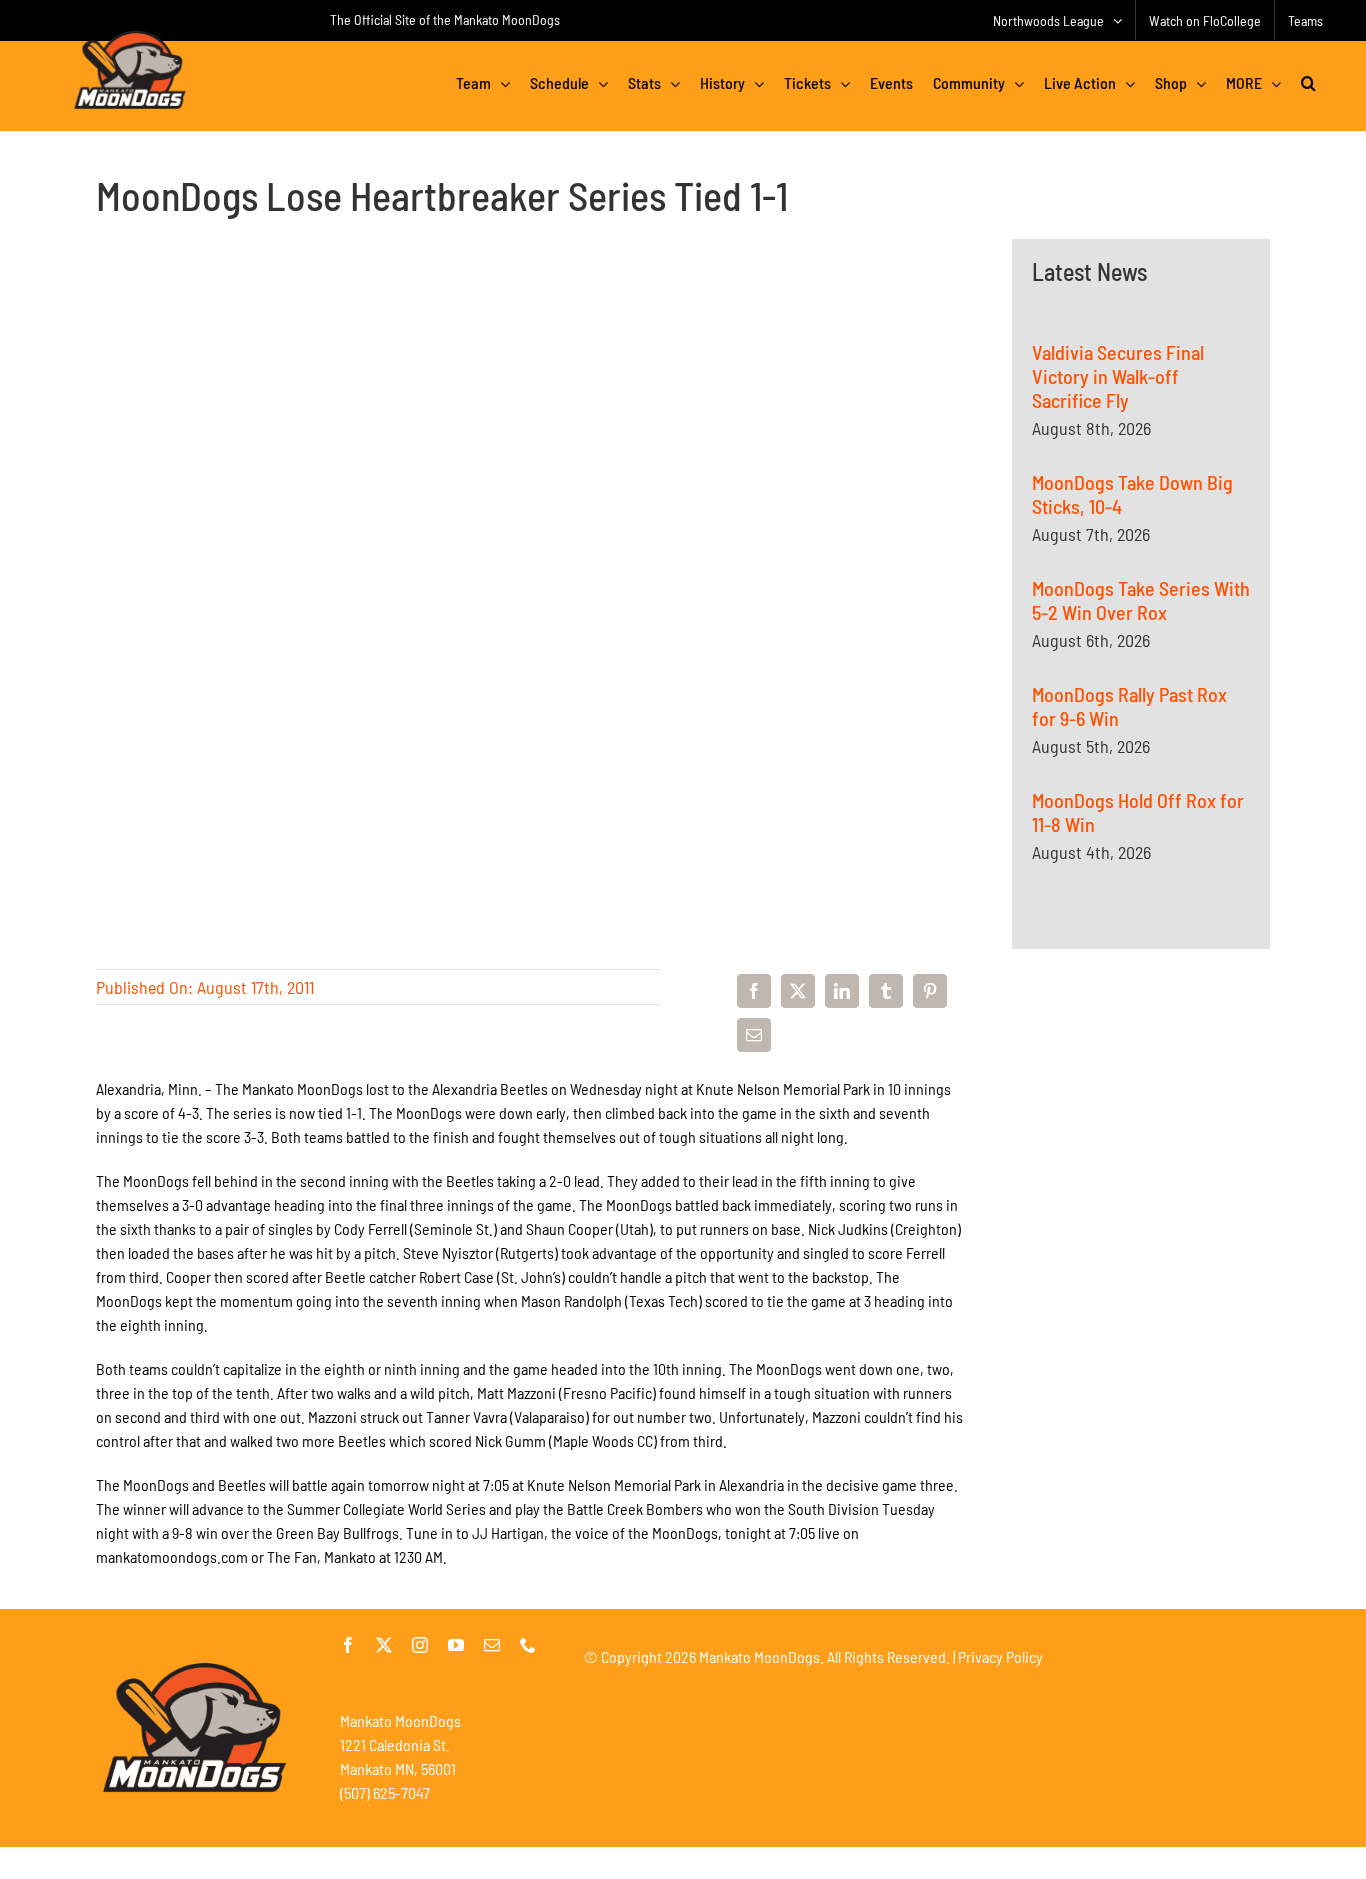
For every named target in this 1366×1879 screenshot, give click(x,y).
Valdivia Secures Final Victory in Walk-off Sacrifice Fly (1118, 376)
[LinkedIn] (842, 991)
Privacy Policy (1000, 1656)
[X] (798, 991)
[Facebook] (754, 991)
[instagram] (420, 1645)
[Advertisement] (1141, 1202)
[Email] (754, 1035)
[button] (1308, 83)
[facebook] (348, 1645)
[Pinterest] (930, 991)
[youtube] (456, 1645)
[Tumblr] (886, 991)
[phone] (528, 1645)
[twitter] (384, 1645)
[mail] (492, 1645)
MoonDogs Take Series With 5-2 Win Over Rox (1141, 600)
